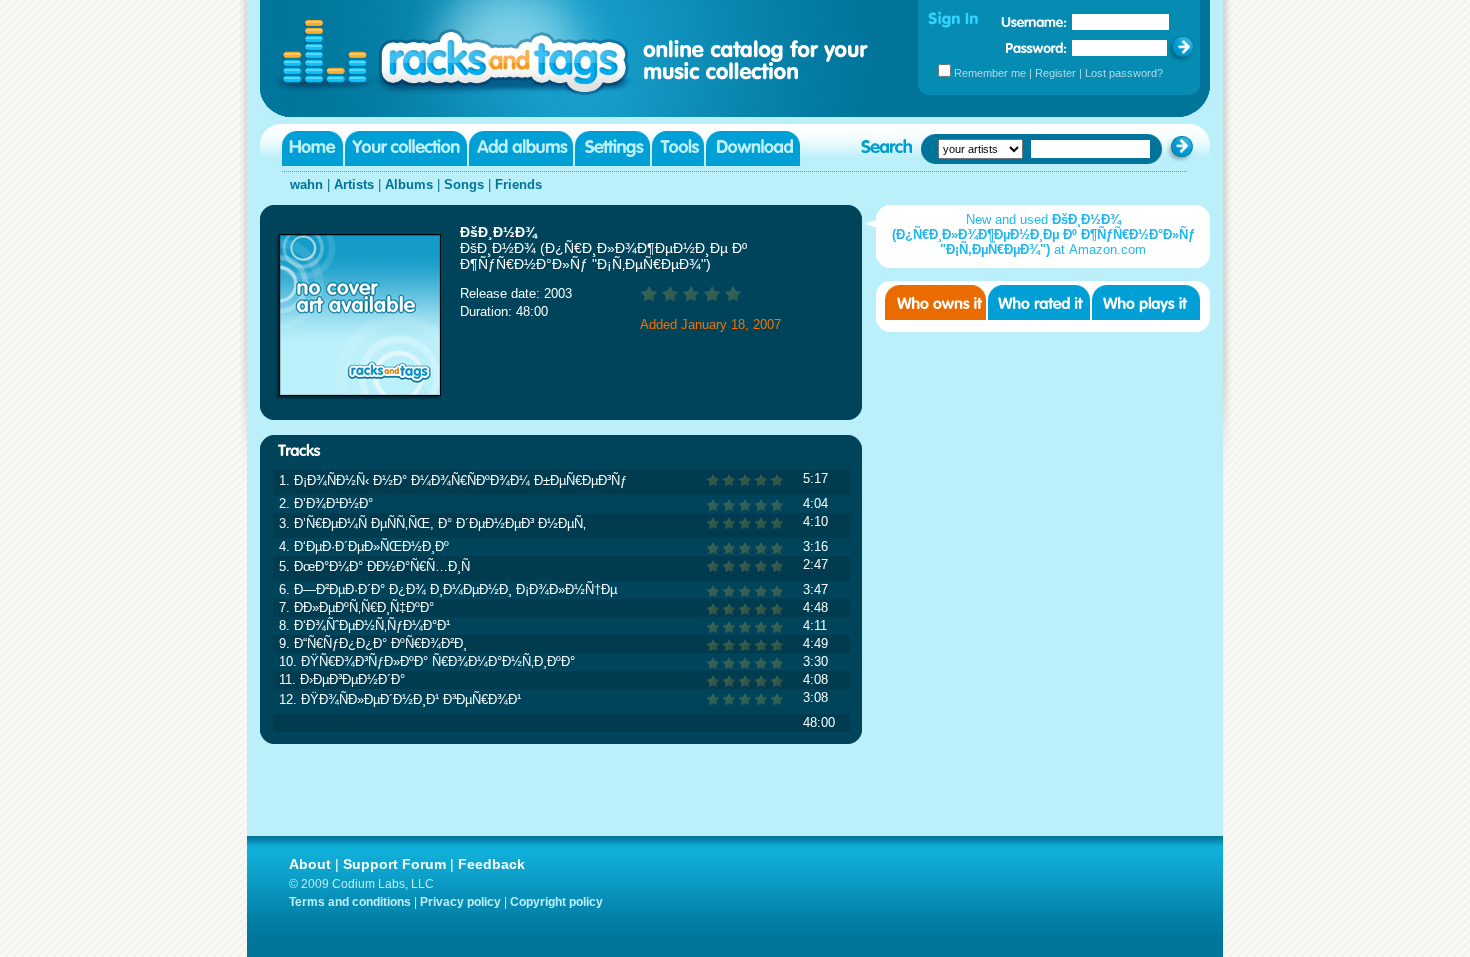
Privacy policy (460, 902)
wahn (306, 184)
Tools (678, 148)
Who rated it (1039, 302)
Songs (464, 184)
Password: (1036, 47)
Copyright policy (556, 902)
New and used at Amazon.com (1043, 234)
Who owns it (935, 302)
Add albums (521, 148)
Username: (1034, 22)
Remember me (990, 73)
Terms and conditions (350, 902)
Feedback (491, 864)
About (310, 864)
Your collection (406, 148)
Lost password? (1124, 73)
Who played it (1146, 302)
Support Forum (394, 864)
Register (1055, 73)
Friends (518, 184)
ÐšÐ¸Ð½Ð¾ (498, 232)
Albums (409, 184)
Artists (354, 184)
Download (753, 148)
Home (312, 148)
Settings (612, 148)
